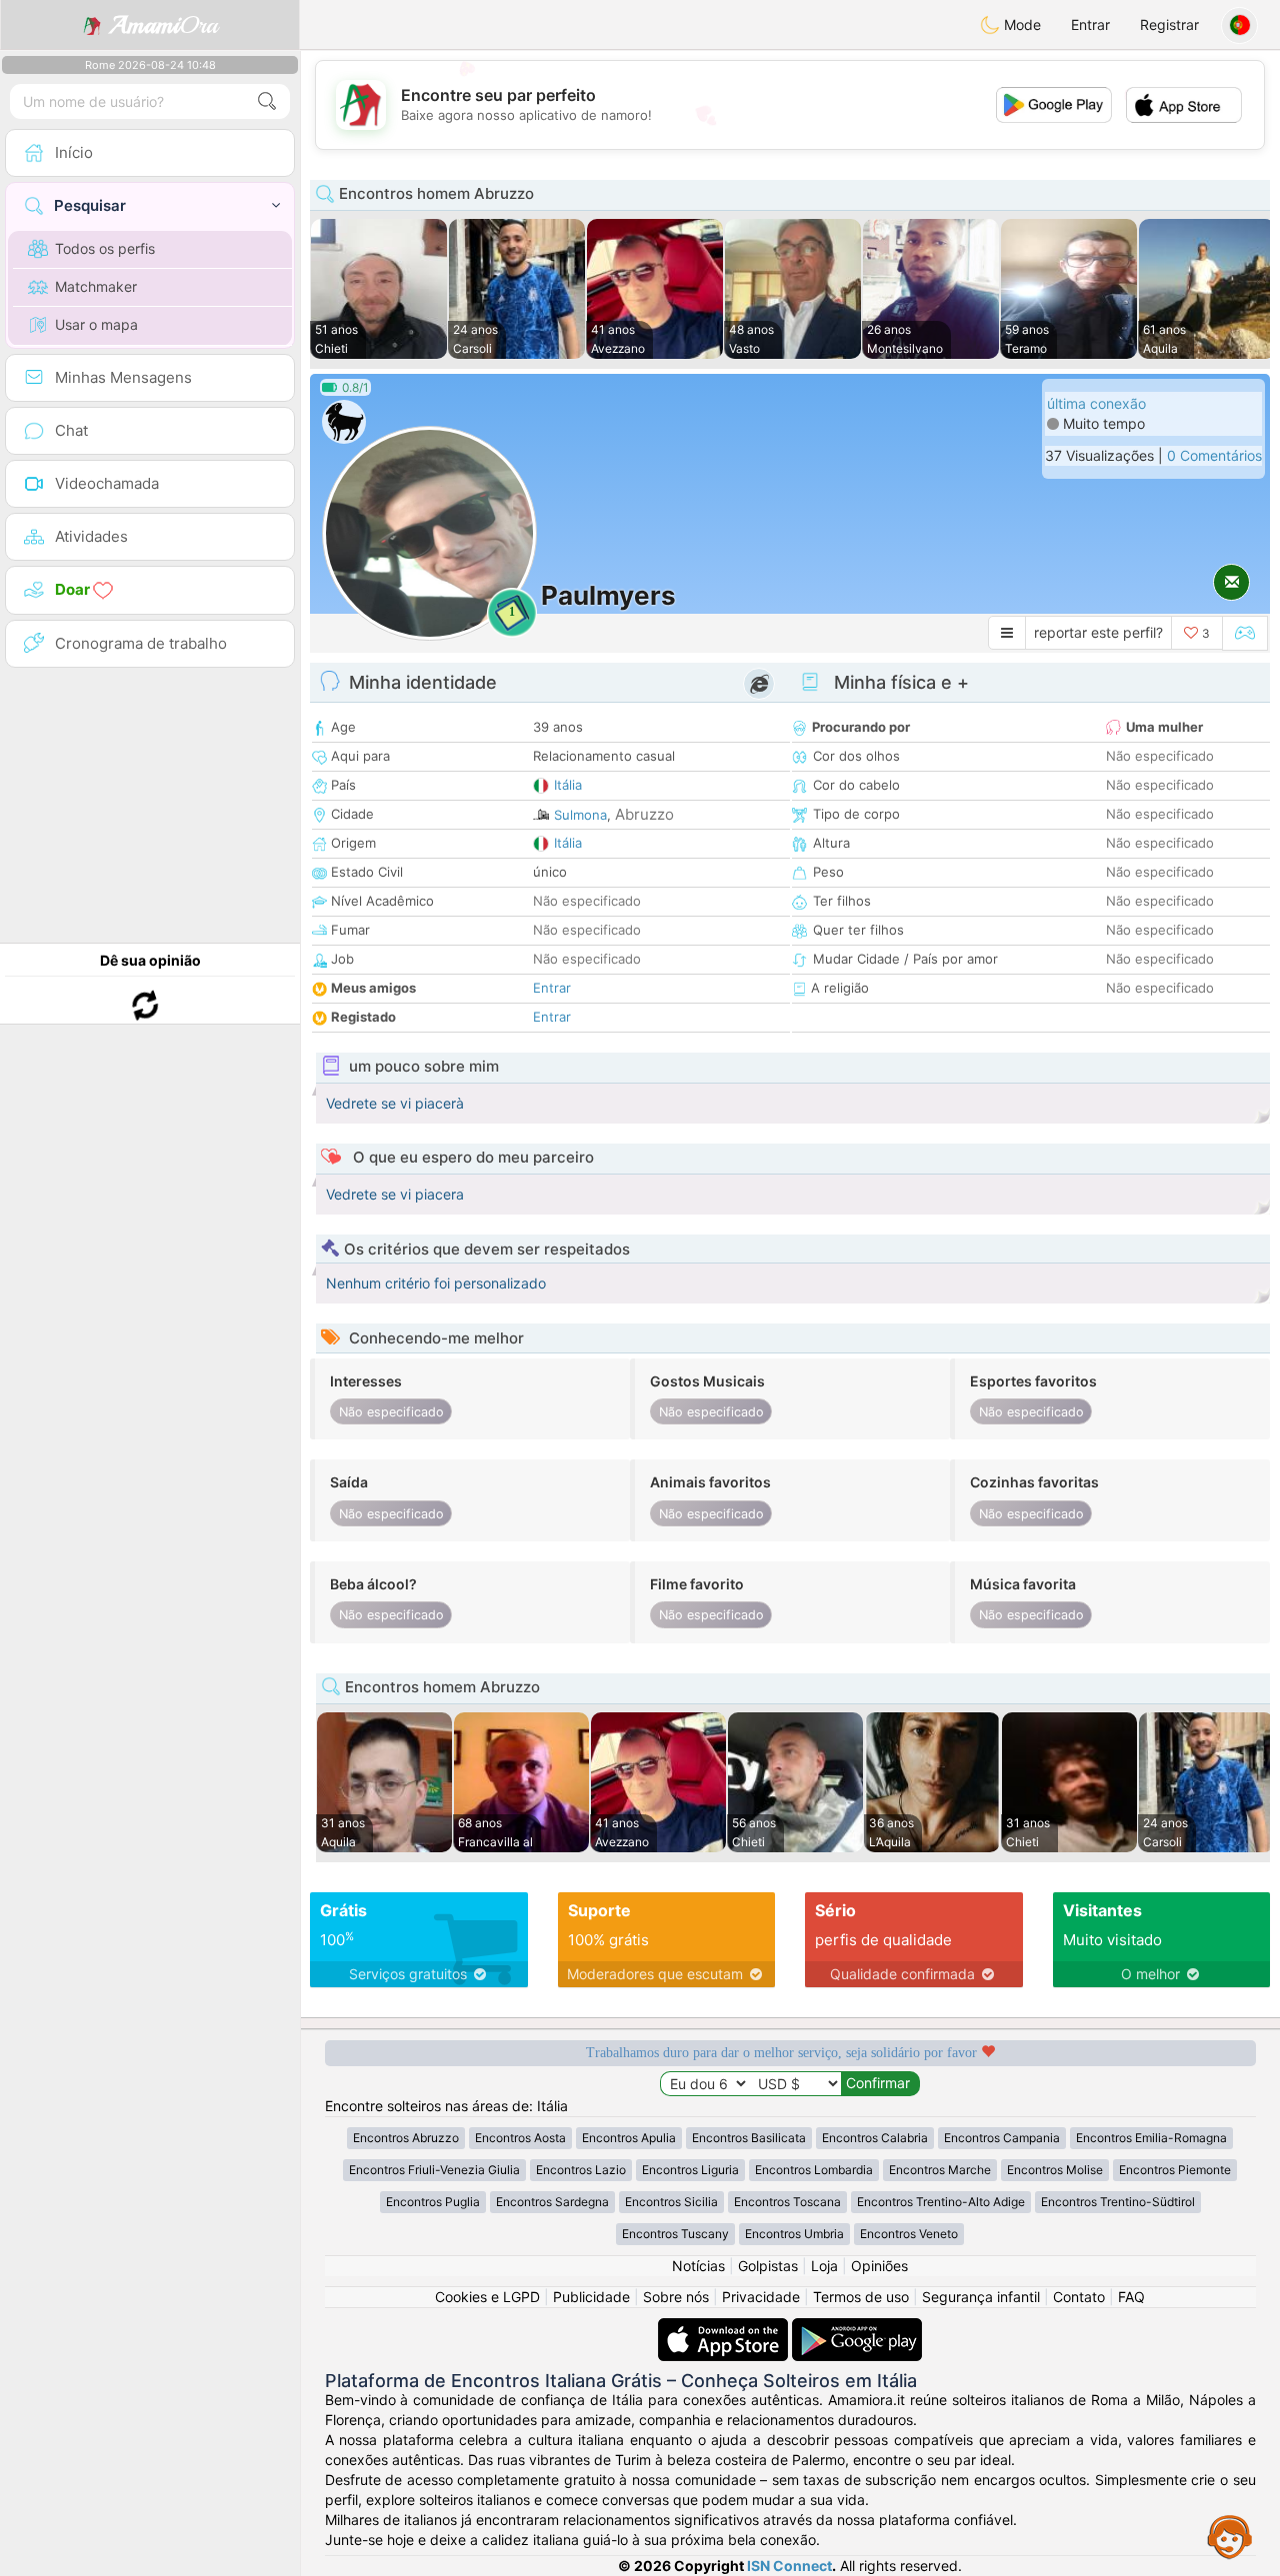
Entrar (1090, 24)
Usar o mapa (96, 324)
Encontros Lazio (581, 2170)
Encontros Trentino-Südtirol (1118, 2202)
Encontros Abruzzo (406, 2138)
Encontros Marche (940, 2170)
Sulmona (580, 815)
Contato (1079, 2297)
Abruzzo (644, 814)
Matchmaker (96, 286)
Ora (163, 25)
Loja (824, 2266)
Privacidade (761, 2297)
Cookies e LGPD (487, 2297)
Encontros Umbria (794, 2234)
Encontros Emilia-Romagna (1151, 2138)
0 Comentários (1214, 455)
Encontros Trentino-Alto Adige (941, 2202)
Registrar (1169, 24)
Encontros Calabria (875, 2138)
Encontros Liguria (690, 2170)
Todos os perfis (105, 248)
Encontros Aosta (520, 2138)
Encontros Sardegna (552, 2202)
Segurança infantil (981, 2297)
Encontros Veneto (909, 2234)
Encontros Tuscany (675, 2234)
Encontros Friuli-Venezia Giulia (434, 2170)
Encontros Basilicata (749, 2138)
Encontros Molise (1055, 2170)
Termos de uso (861, 2297)
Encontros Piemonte (1175, 2170)
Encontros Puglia (433, 2202)
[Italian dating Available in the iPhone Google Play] (857, 2328)
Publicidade (591, 2297)
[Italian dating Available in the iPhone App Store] (725, 2328)
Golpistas (768, 2266)
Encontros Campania (1002, 2138)
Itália (568, 785)
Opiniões (879, 2266)
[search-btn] (267, 101)
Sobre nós (676, 2297)
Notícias (698, 2266)
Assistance (1230, 2536)
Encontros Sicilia (671, 2202)
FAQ (1131, 2297)
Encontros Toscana (787, 2202)
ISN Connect (789, 2566)
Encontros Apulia (629, 2138)
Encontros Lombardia (814, 2170)
